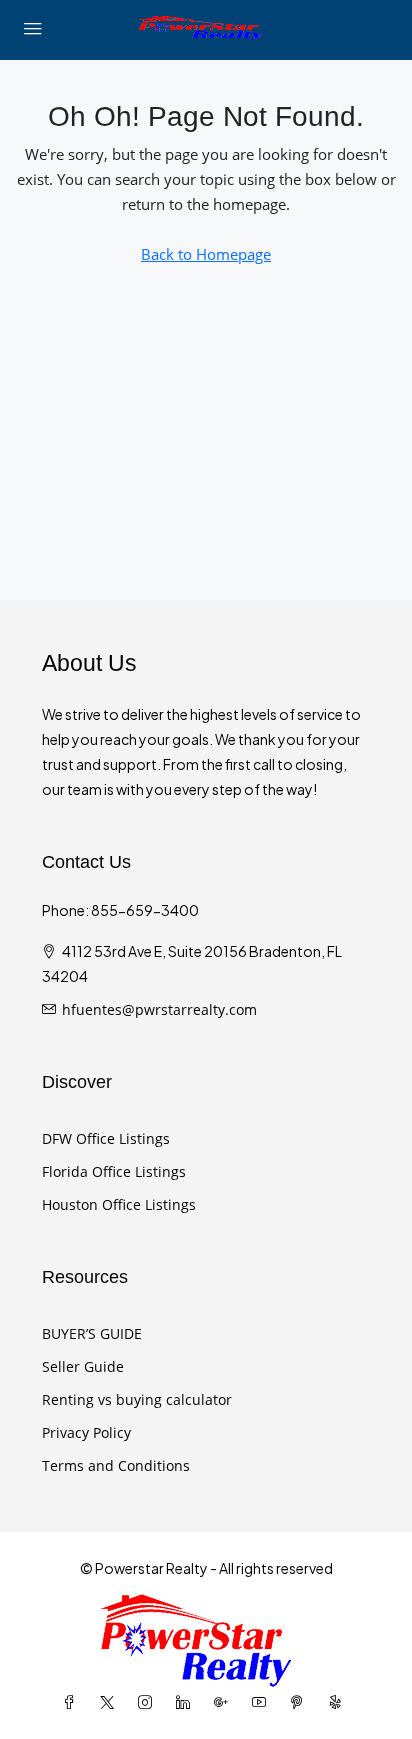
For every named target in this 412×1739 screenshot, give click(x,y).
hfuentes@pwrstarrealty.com (159, 1009)
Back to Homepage (206, 254)
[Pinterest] (301, 1702)
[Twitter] (111, 1702)
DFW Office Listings (106, 1138)
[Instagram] (149, 1702)
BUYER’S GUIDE (92, 1333)
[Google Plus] (225, 1702)
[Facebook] (73, 1702)
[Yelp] (339, 1702)
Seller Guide (83, 1366)
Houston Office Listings (119, 1204)
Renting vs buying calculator (137, 1399)
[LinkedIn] (187, 1702)
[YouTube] (263, 1702)
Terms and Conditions (116, 1465)
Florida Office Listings (114, 1171)
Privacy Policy (86, 1432)
